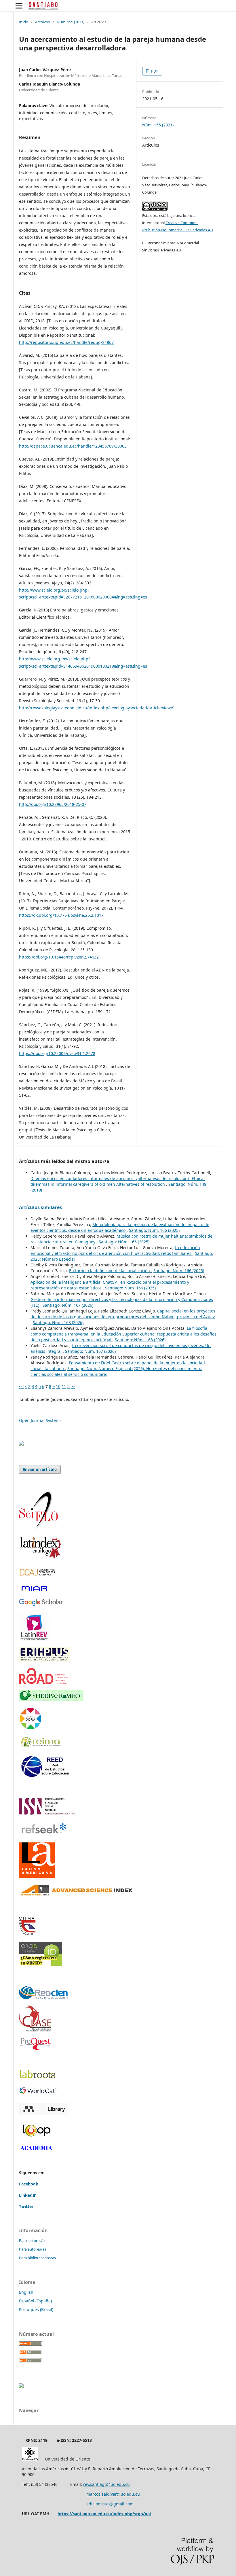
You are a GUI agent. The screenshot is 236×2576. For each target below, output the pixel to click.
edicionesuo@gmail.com (110, 2504)
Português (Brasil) (36, 2309)
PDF (154, 71)
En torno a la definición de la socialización (110, 1271)
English (26, 2292)
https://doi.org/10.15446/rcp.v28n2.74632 (59, 957)
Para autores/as (33, 2249)
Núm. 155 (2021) (71, 22)
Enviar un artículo (40, 1469)
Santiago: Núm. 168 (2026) (58, 1322)
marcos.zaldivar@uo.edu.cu (113, 2494)
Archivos (42, 22)
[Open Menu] (19, 6)
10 (58, 1386)
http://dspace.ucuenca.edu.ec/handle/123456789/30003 (73, 446)
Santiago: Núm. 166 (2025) (154, 1230)
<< (21, 1386)
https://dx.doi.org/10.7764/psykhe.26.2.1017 (61, 915)
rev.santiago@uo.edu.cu (106, 2484)
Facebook (29, 2184)
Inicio (24, 22)
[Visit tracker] (21, 1444)
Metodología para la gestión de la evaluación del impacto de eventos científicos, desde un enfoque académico (120, 1227)
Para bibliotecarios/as (37, 2258)
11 (64, 1386)
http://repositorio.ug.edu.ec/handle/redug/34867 (66, 342)
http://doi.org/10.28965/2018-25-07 (53, 804)
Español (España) (35, 2301)
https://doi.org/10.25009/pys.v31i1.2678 (57, 1053)
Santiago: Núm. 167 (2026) (68, 1305)
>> (73, 1386)
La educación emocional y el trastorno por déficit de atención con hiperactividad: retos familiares (115, 1250)
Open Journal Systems (40, 1420)
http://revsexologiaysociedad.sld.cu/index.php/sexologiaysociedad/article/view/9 (97, 708)
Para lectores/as (33, 2240)
